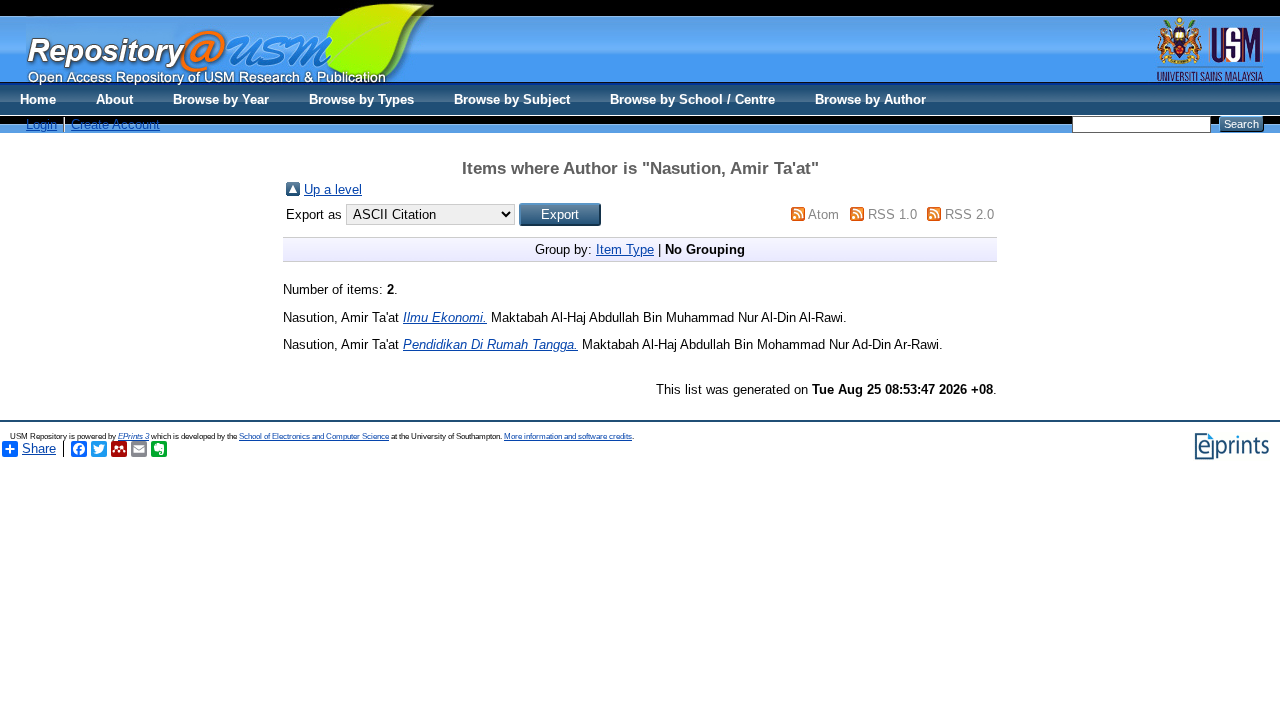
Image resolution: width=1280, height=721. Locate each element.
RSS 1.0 (892, 214)
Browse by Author (870, 99)
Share (39, 448)
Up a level (333, 189)
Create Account (115, 124)
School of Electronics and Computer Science (314, 436)
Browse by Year (221, 99)
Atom (823, 214)
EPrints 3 (133, 436)
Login (41, 124)
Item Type (625, 249)
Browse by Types (361, 99)
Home (38, 99)
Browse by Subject (512, 99)
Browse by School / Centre (692, 99)
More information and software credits (568, 436)
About (114, 99)
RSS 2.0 (969, 214)
